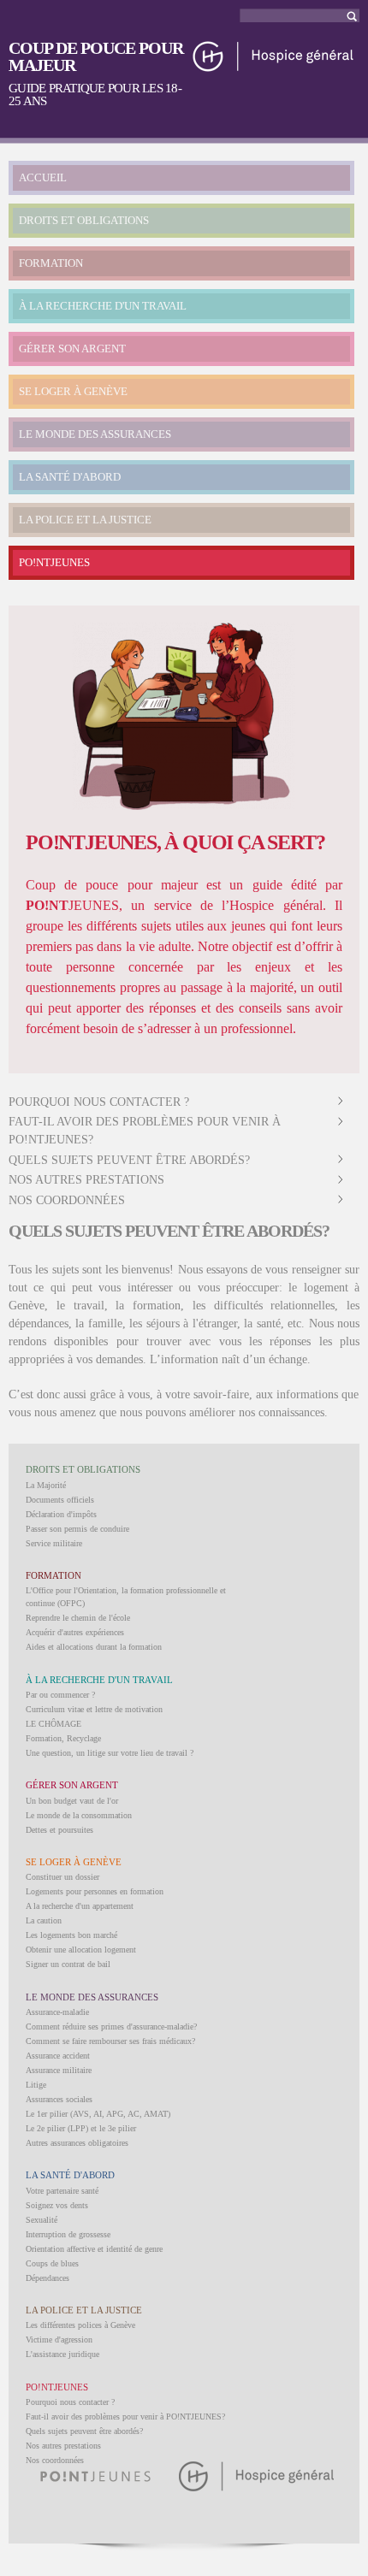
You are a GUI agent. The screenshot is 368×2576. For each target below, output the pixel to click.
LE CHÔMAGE (53, 1724)
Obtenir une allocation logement (81, 1950)
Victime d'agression (59, 2340)
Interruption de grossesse (68, 2234)
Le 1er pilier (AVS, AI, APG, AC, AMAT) (98, 2114)
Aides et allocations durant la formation (94, 1647)
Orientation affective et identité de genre (94, 2249)
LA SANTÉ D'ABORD (70, 477)
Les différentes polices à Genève (80, 2325)
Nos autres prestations (86, 1180)
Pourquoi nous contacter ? (99, 1102)
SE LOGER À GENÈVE (73, 391)
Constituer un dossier (62, 1877)
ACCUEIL (43, 177)
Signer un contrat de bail (68, 1964)
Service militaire (54, 1543)
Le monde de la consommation (79, 1815)
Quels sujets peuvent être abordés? (129, 1160)
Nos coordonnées (67, 1200)
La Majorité (46, 1485)
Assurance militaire (59, 2070)
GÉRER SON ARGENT (72, 349)
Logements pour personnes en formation (95, 1891)
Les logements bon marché (71, 1935)
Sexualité (42, 2220)
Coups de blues (52, 2263)
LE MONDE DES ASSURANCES (95, 434)
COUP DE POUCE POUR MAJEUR (96, 56)
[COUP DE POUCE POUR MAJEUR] (274, 65)
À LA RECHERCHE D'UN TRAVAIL (103, 306)
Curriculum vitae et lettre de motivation (94, 1709)
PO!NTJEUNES (54, 562)
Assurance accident (58, 2056)
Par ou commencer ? (60, 1695)
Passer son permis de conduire (77, 1529)
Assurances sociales (59, 2099)
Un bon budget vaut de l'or (72, 1801)
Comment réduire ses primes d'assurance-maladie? (111, 2027)
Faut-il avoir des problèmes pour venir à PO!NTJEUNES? (125, 2416)
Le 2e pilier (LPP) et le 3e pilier (81, 2128)
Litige (36, 2085)
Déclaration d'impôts (61, 1514)
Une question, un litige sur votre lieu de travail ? (110, 1753)
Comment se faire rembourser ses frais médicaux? (110, 2041)
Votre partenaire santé (62, 2191)
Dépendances (47, 2278)
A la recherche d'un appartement (80, 1906)
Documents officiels (60, 1500)
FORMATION (51, 263)
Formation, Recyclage (63, 1738)
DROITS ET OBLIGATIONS (84, 220)
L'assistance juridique (62, 2354)
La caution (44, 1920)
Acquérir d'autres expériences (75, 1632)
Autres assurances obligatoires (77, 2143)
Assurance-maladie (57, 2012)
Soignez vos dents (57, 2205)
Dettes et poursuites (59, 1830)
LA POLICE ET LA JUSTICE (85, 520)
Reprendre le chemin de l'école (78, 1618)
